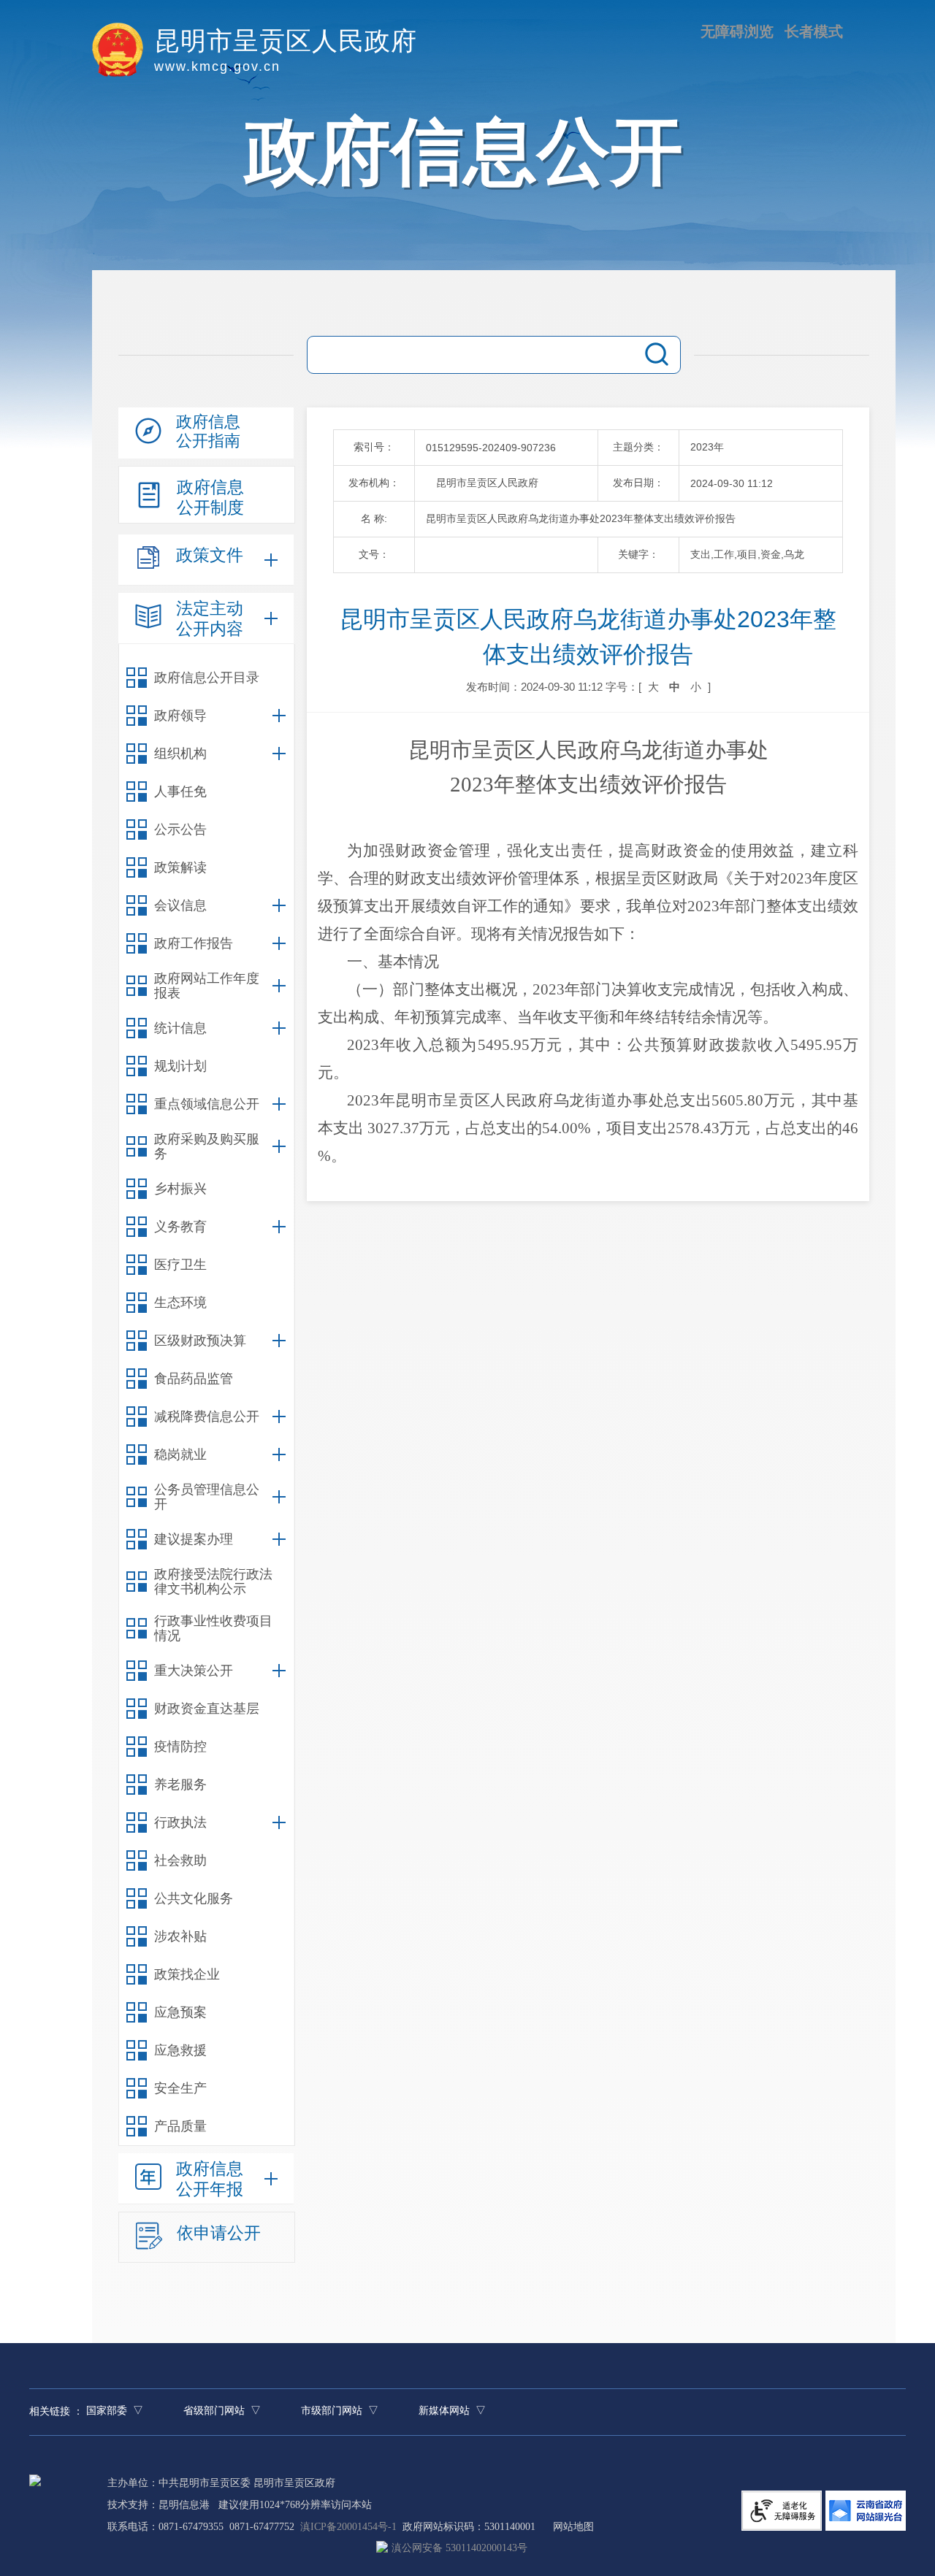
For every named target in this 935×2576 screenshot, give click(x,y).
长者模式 (814, 31)
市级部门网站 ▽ (340, 2411)
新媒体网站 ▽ (452, 2411)
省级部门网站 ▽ (222, 2411)
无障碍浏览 (737, 31)
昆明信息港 (184, 2505)
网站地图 (573, 2527)
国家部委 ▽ (115, 2411)
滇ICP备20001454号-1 (348, 2527)
